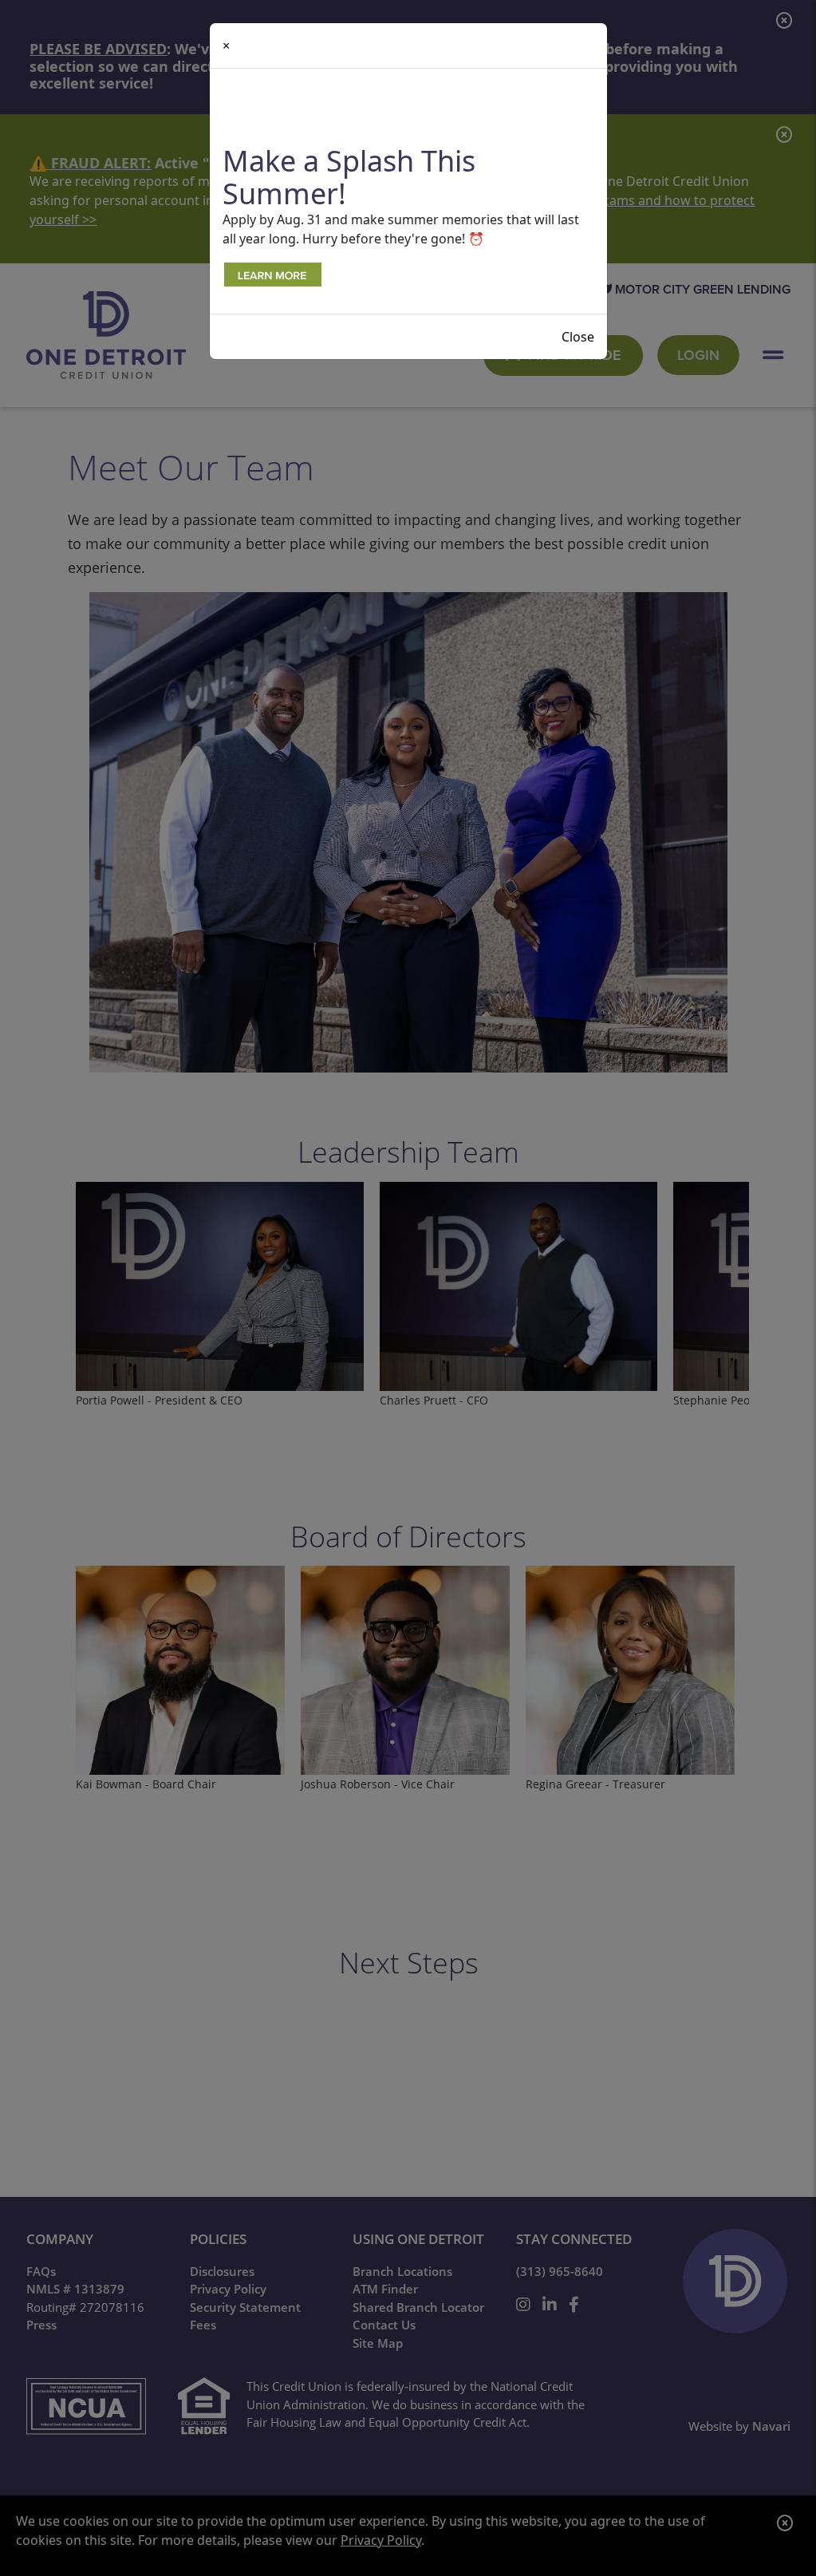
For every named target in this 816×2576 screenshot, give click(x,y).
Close (578, 337)
